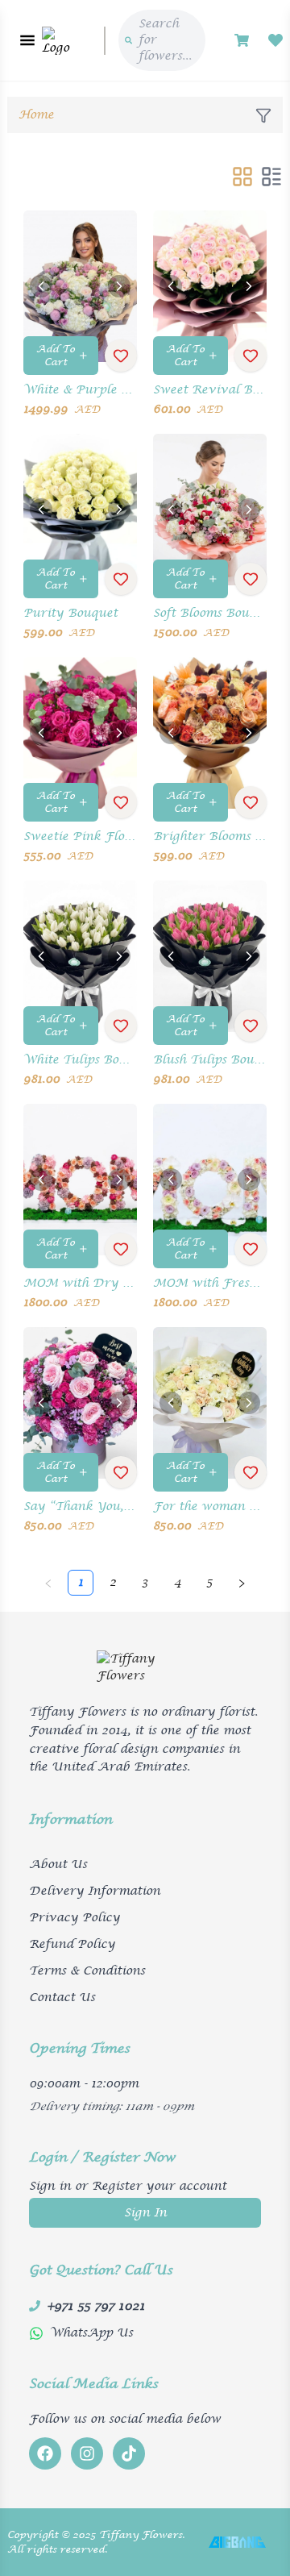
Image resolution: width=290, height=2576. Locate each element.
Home (36, 115)
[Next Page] (242, 1583)
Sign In (145, 2213)
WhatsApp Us (91, 2333)
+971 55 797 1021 (96, 2306)
